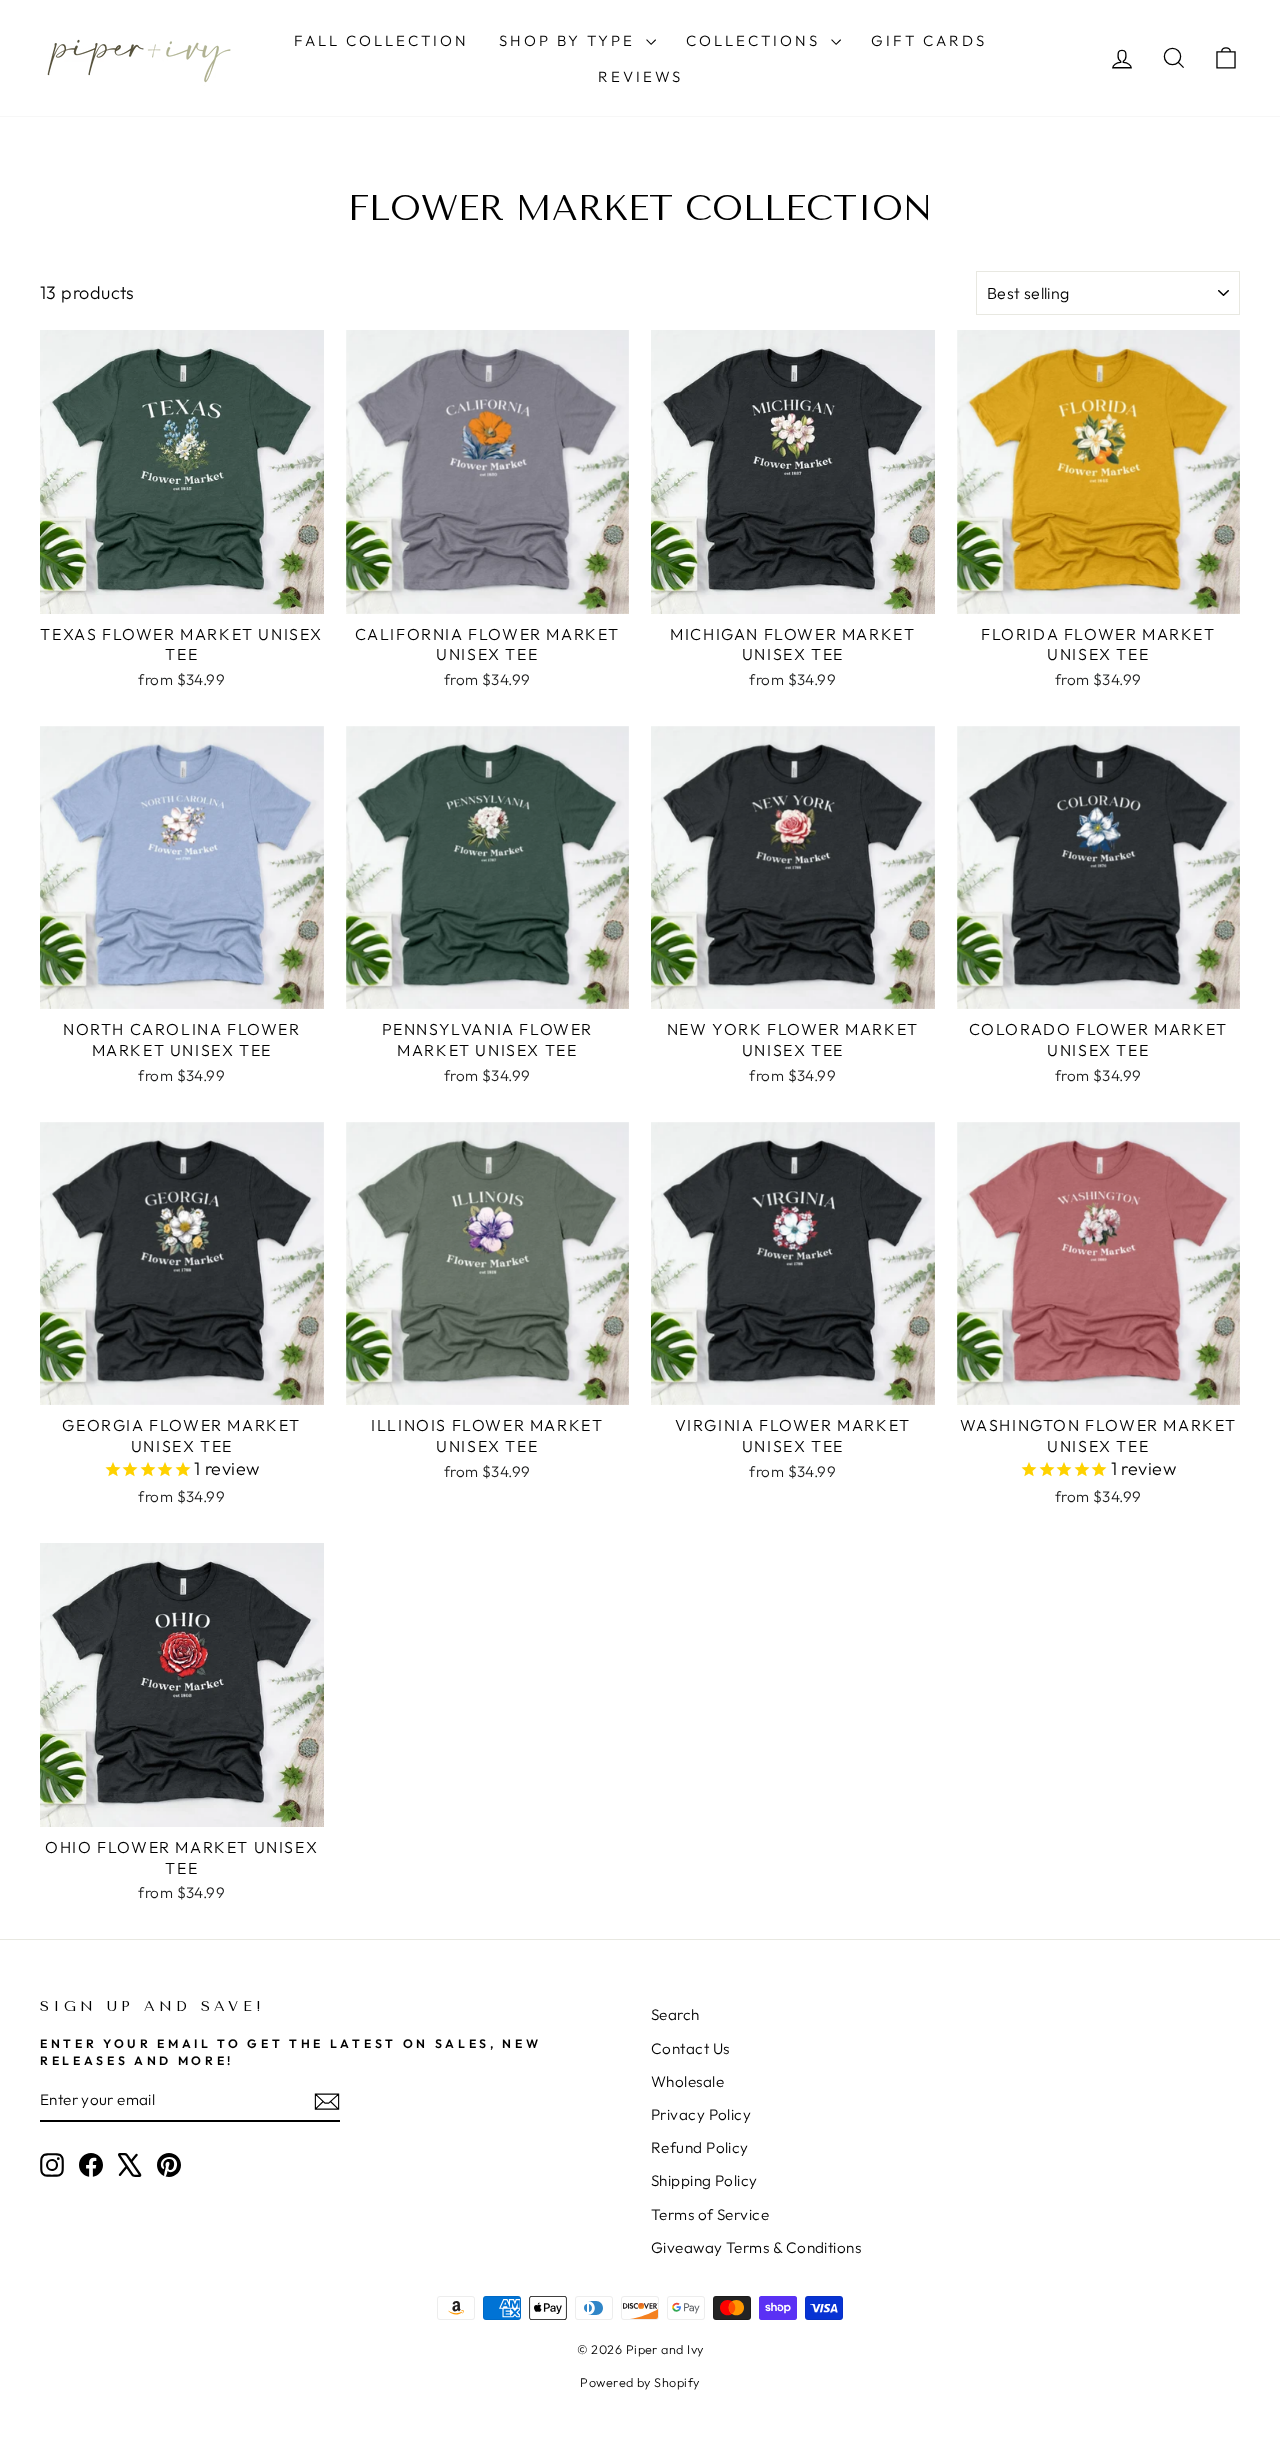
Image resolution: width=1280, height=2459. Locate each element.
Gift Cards (929, 40)
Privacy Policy (701, 2114)
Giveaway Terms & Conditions (756, 2247)
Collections (756, 40)
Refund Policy (700, 2147)
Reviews (640, 76)
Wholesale (687, 2081)
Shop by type (570, 40)
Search (675, 2014)
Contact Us (690, 2048)
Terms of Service (710, 2214)
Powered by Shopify (639, 2382)
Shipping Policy (704, 2180)
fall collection (381, 40)
